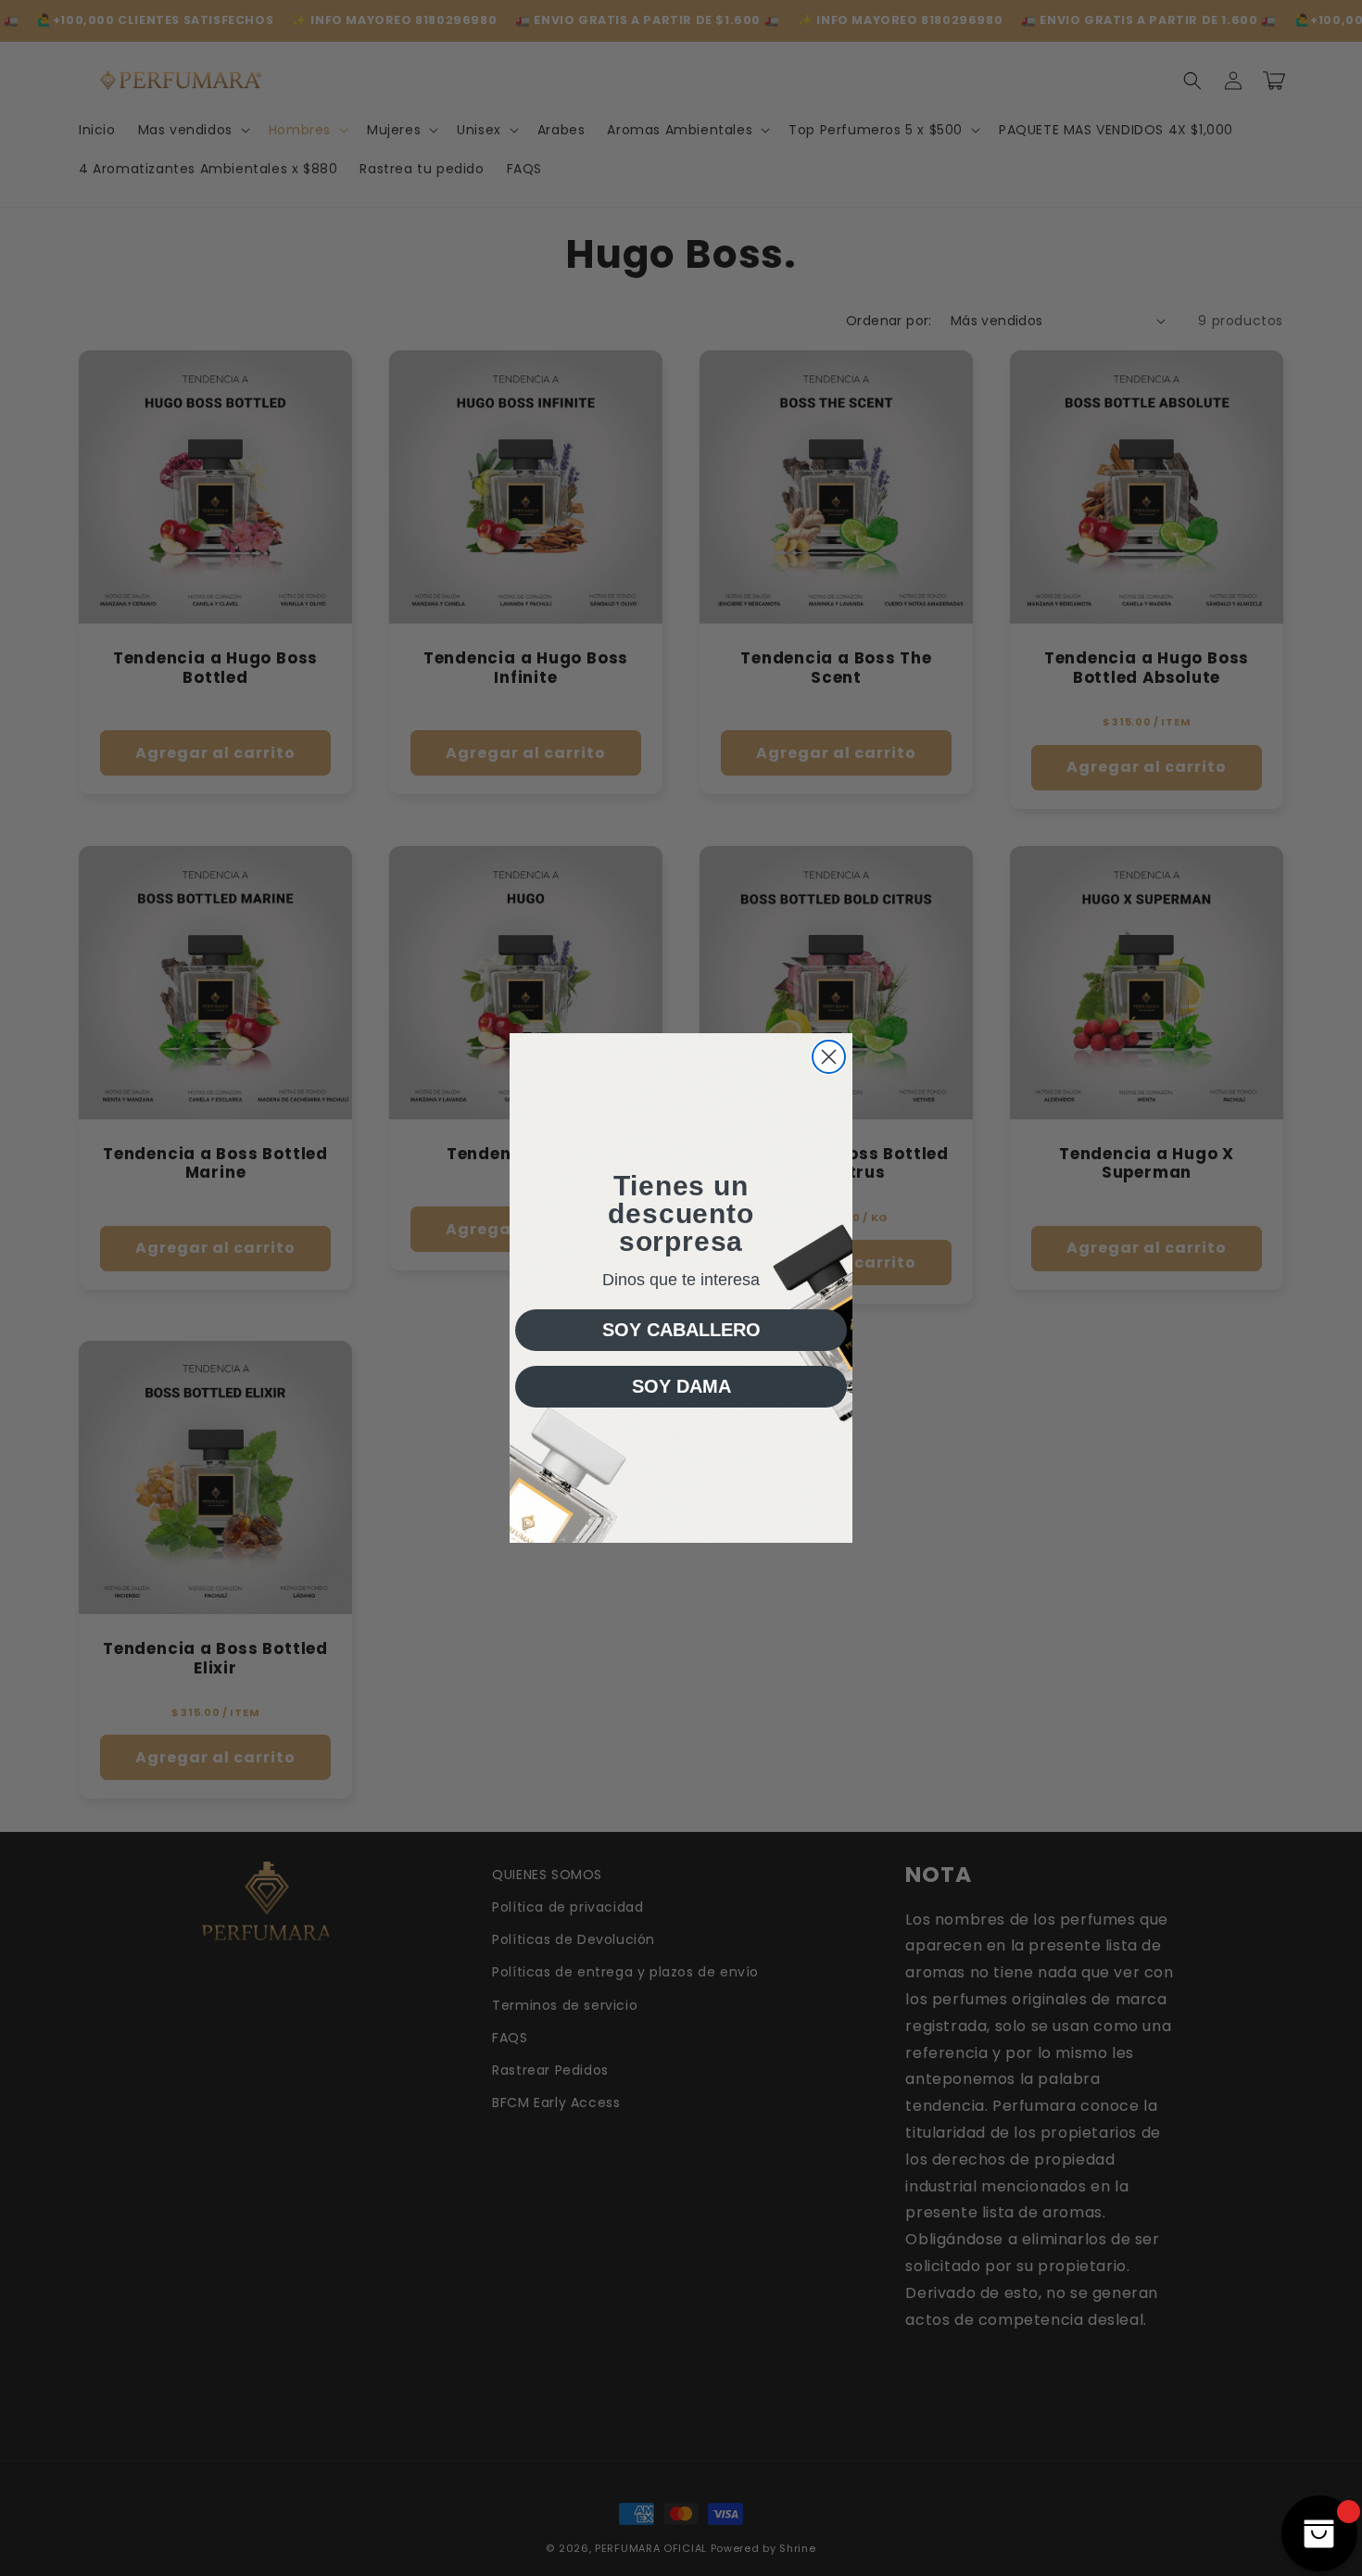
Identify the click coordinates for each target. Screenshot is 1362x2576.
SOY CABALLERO (681, 1330)
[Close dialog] (829, 1057)
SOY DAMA (681, 1386)
